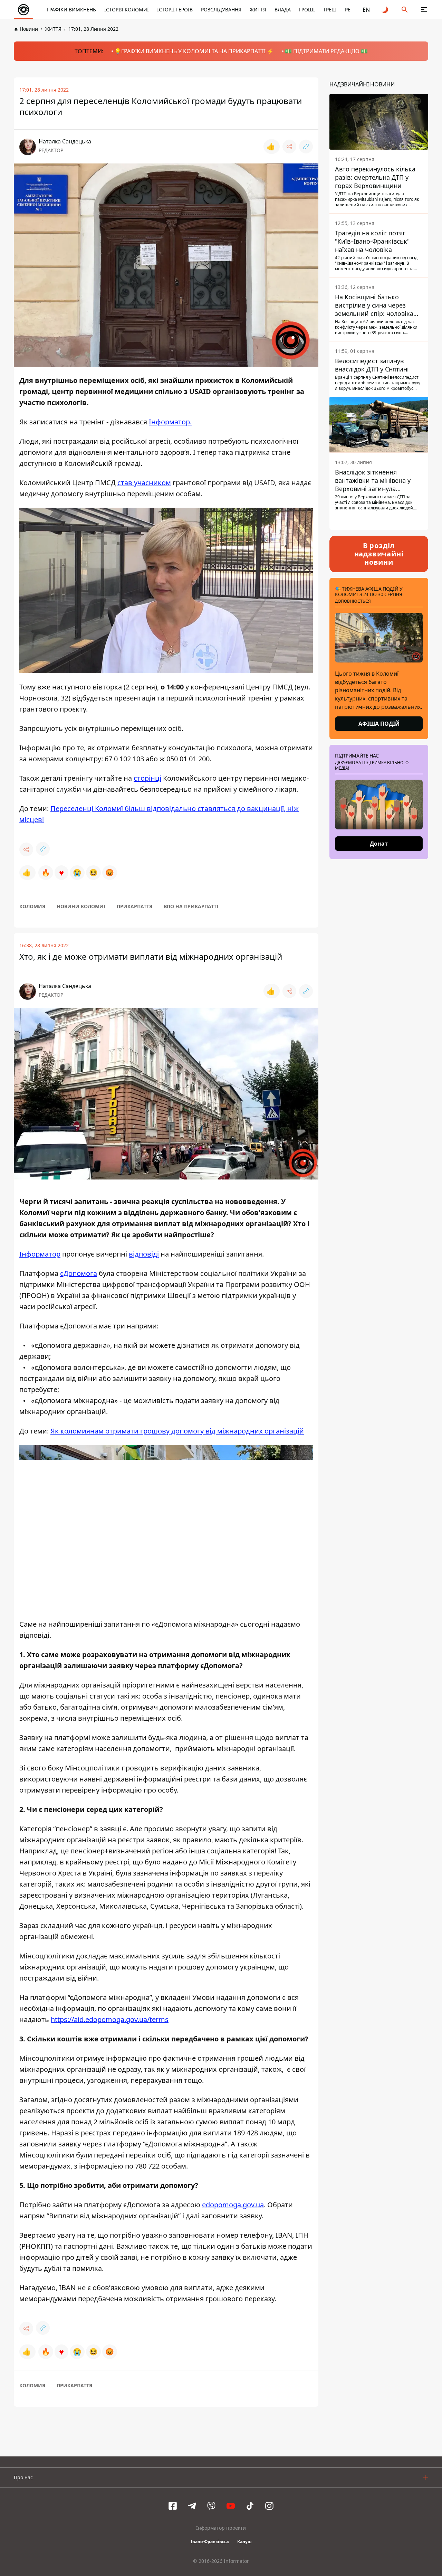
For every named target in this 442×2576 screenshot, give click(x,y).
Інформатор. (170, 422)
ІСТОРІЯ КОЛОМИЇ (127, 10)
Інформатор (40, 1254)
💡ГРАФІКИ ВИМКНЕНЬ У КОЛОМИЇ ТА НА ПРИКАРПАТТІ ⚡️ (194, 51)
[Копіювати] (306, 147)
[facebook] (173, 2506)
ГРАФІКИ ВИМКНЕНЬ (71, 10)
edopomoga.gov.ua (233, 2205)
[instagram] (269, 2506)
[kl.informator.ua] (23, 10)
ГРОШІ (307, 10)
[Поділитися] (289, 147)
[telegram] (192, 2506)
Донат (379, 844)
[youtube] (231, 2506)
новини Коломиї (81, 906)
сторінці (147, 778)
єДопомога (79, 1273)
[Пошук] (405, 10)
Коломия (32, 906)
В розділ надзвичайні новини (379, 554)
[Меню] (424, 10)
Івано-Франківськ (210, 2542)
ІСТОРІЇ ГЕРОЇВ (175, 10)
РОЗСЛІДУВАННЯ (221, 10)
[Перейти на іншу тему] (385, 10)
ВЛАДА (283, 10)
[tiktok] (250, 2506)
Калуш (244, 2542)
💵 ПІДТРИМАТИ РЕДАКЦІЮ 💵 (326, 51)
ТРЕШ (330, 10)
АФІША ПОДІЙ (379, 724)
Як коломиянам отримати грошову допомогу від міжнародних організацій (177, 1431)
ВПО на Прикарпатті (191, 906)
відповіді (144, 1254)
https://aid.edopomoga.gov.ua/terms (110, 2019)
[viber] (211, 2506)
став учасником (144, 483)
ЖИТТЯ (258, 10)
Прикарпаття (134, 906)
